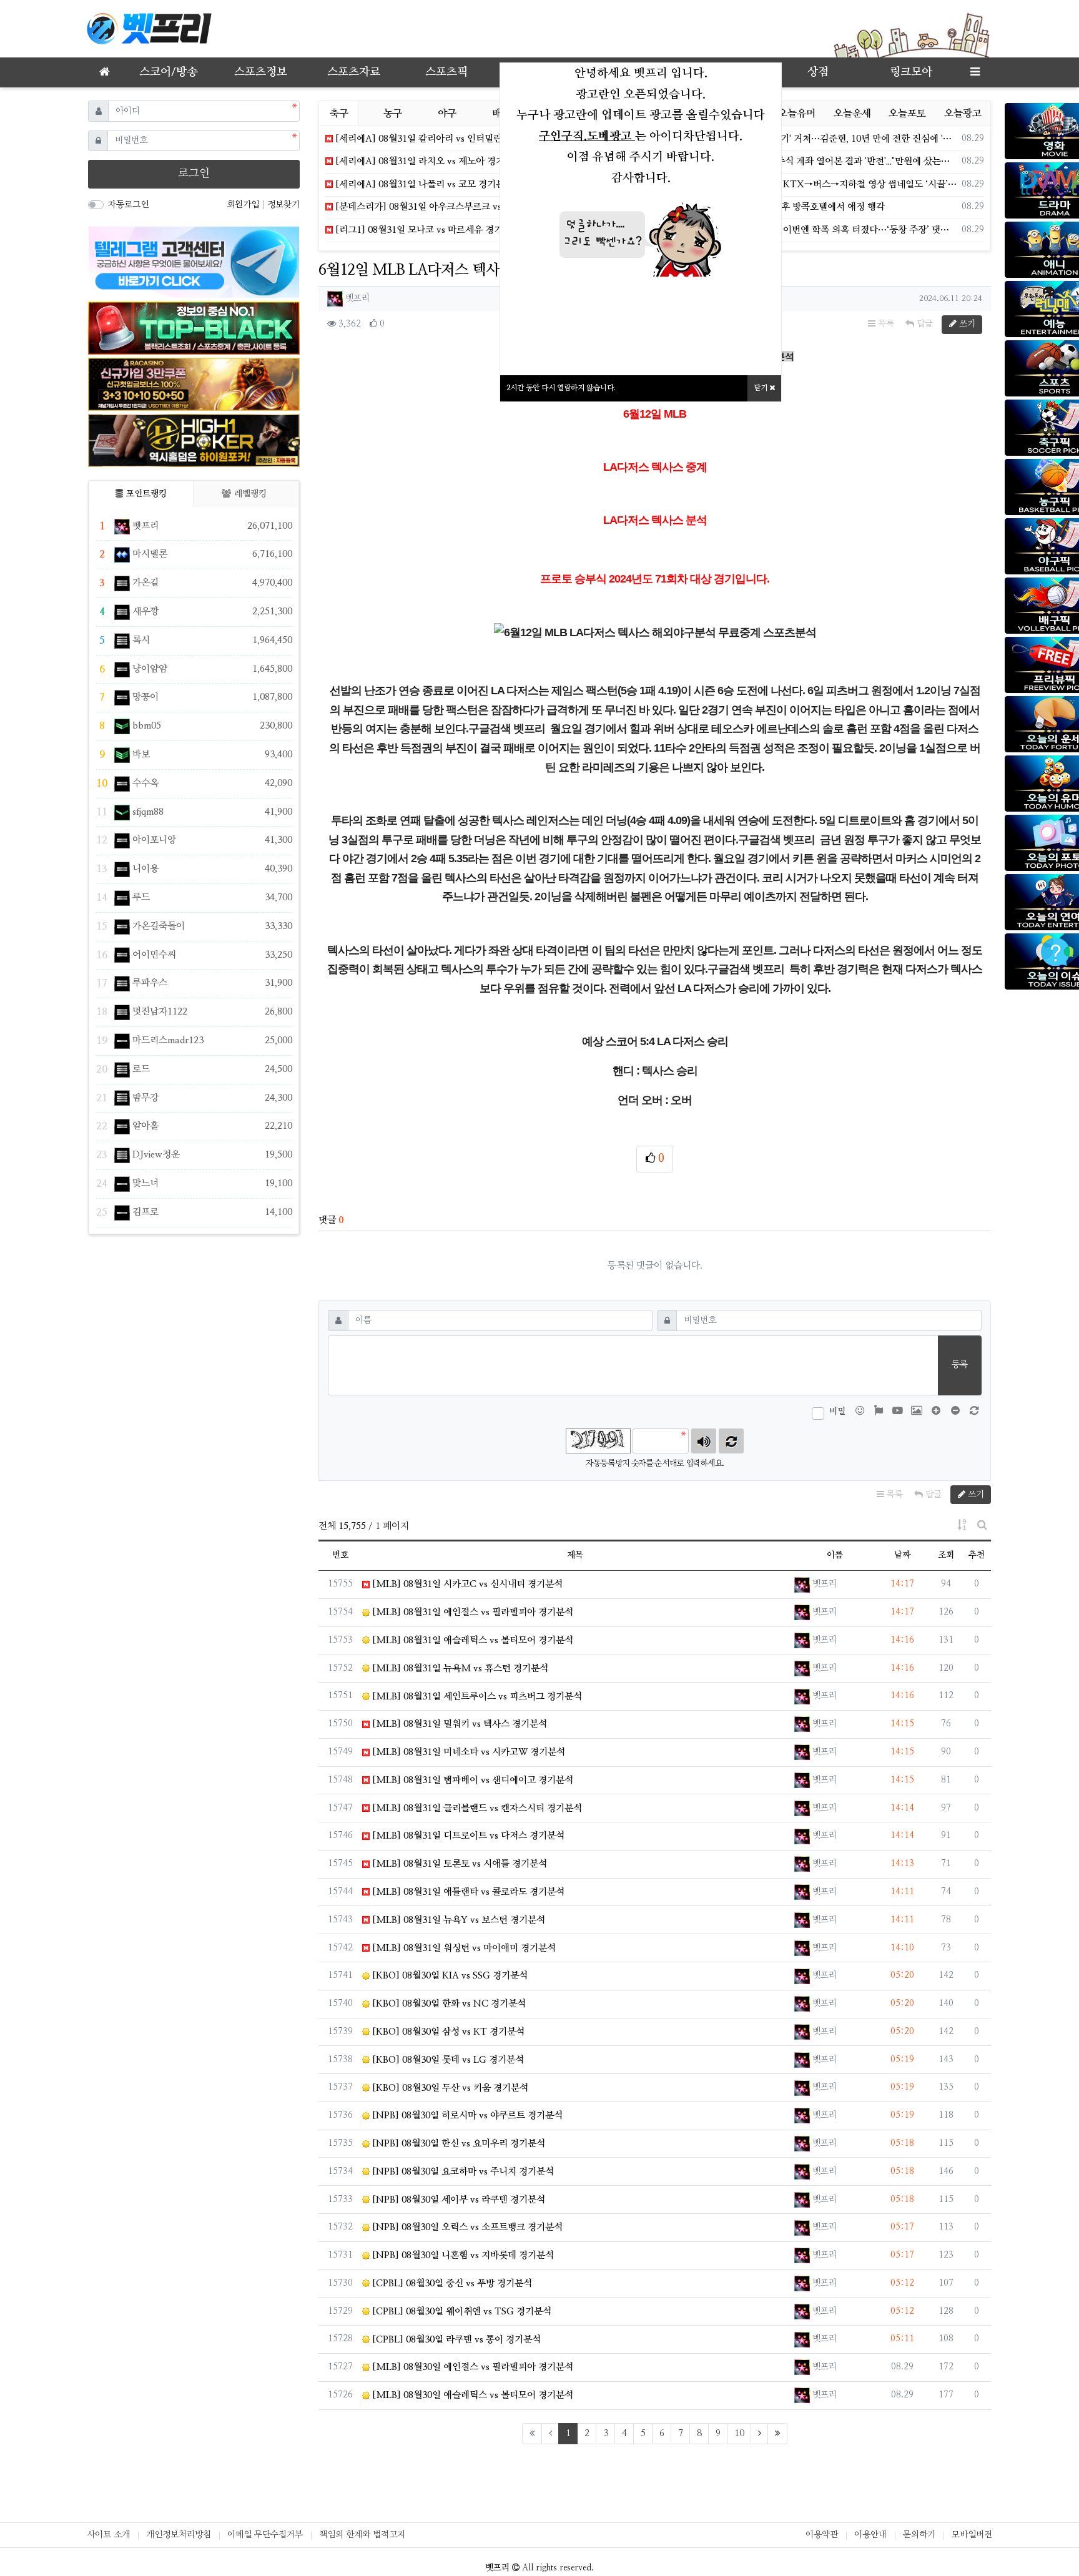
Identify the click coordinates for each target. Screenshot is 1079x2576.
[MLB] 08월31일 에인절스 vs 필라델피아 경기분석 (471, 1612)
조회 (946, 1555)
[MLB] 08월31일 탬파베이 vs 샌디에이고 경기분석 (471, 1780)
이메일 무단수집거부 (265, 2535)
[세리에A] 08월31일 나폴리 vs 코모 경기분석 (423, 184)
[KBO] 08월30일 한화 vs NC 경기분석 (448, 2004)
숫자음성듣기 (704, 1441)
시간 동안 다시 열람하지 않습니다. (561, 388)
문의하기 (919, 2535)
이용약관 (822, 2535)
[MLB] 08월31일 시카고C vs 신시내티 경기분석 (466, 1584)
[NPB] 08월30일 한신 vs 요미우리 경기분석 (457, 2144)
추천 (977, 1555)
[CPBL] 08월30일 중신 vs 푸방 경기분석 (451, 2283)
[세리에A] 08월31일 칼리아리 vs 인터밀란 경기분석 (436, 139)
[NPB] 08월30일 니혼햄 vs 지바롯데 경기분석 (462, 2255)
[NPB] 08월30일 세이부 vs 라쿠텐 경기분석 (457, 2200)
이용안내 (870, 2535)
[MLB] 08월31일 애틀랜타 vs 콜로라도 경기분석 (467, 1892)
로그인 (194, 174)
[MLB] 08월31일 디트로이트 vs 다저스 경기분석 (467, 1836)
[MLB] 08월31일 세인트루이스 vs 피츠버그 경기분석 (476, 1697)
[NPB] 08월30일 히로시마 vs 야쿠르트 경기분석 (466, 2116)
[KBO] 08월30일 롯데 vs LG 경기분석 (447, 2060)
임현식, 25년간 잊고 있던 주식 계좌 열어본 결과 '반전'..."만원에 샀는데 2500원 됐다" (815, 161)
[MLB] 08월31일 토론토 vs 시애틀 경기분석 (458, 1864)
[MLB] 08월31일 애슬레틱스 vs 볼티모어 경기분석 (471, 1640)
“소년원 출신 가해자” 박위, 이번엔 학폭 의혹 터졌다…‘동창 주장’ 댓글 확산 (815, 230)
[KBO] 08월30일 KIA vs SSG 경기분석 (449, 1976)
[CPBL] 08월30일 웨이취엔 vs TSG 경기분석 (461, 2312)
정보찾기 (283, 205)
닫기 (761, 388)
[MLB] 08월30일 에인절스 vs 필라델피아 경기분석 (471, 2367)
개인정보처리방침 (179, 2535)
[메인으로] (104, 72)
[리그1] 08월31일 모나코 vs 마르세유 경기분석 (426, 230)
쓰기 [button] (966, 324)
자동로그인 (128, 205)
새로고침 (731, 1441)
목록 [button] (885, 324)
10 (739, 2433)
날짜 (902, 1555)
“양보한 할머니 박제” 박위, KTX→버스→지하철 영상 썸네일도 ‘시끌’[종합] (815, 184)
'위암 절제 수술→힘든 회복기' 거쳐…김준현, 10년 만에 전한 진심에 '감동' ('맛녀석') (815, 139)
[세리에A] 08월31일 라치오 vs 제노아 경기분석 (427, 161)
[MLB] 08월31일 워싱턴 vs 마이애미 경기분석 (463, 1948)
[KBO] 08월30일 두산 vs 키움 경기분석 (449, 2088)
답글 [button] (924, 324)
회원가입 (244, 205)
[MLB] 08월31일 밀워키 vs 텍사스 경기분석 (458, 1724)
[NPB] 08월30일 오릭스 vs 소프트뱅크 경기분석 (466, 2227)
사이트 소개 (108, 2535)
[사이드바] (975, 72)
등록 (960, 1365)
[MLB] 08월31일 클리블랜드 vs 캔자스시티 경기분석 (476, 1808)
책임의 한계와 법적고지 (362, 2535)
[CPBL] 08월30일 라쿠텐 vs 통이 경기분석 (455, 2340)
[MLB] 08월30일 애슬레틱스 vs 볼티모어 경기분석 (471, 2395)
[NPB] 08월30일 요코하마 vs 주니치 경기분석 (462, 2172)
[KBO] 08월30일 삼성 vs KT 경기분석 (447, 2032)
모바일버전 (972, 2535)
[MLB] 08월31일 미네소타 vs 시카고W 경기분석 (467, 1752)
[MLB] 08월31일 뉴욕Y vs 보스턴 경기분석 (457, 1920)
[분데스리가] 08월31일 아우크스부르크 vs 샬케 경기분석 (446, 207)
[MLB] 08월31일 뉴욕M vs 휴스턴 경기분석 (459, 1669)
